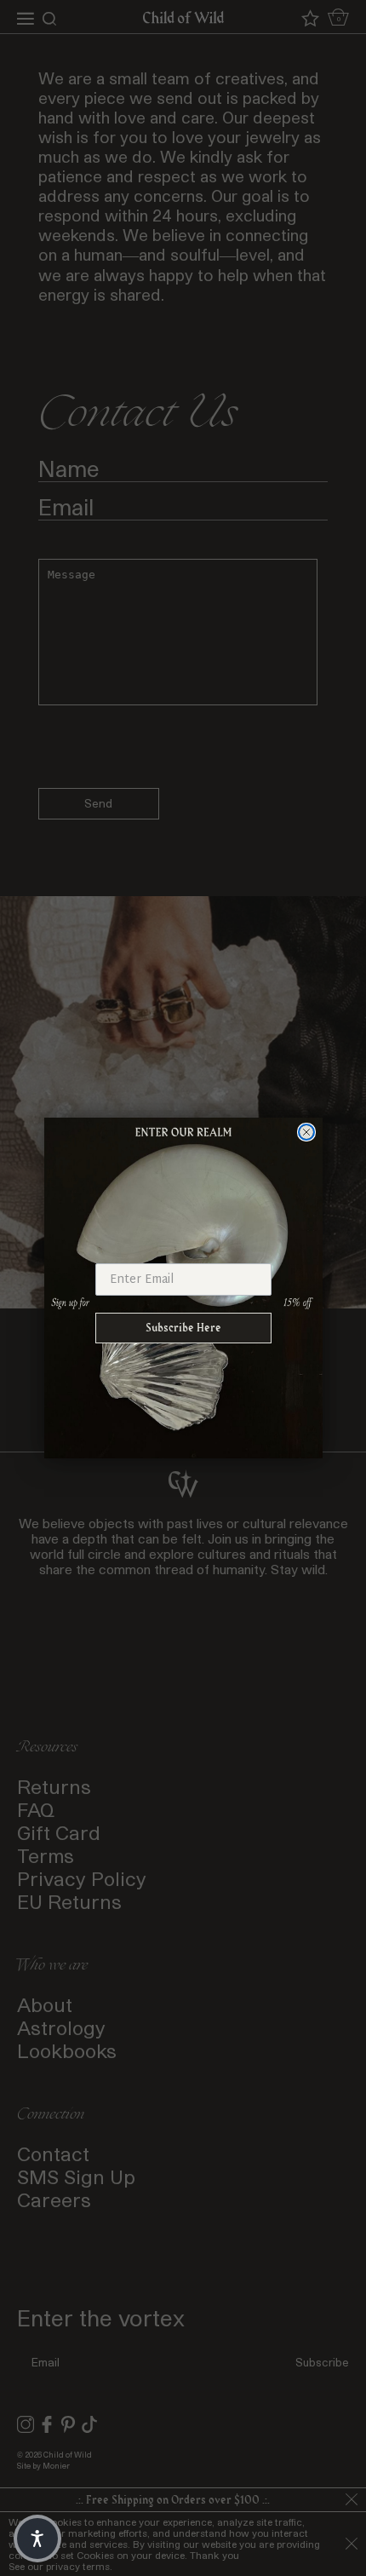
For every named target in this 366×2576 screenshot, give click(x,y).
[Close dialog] (306, 1132)
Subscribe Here (183, 1328)
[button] (37, 2539)
